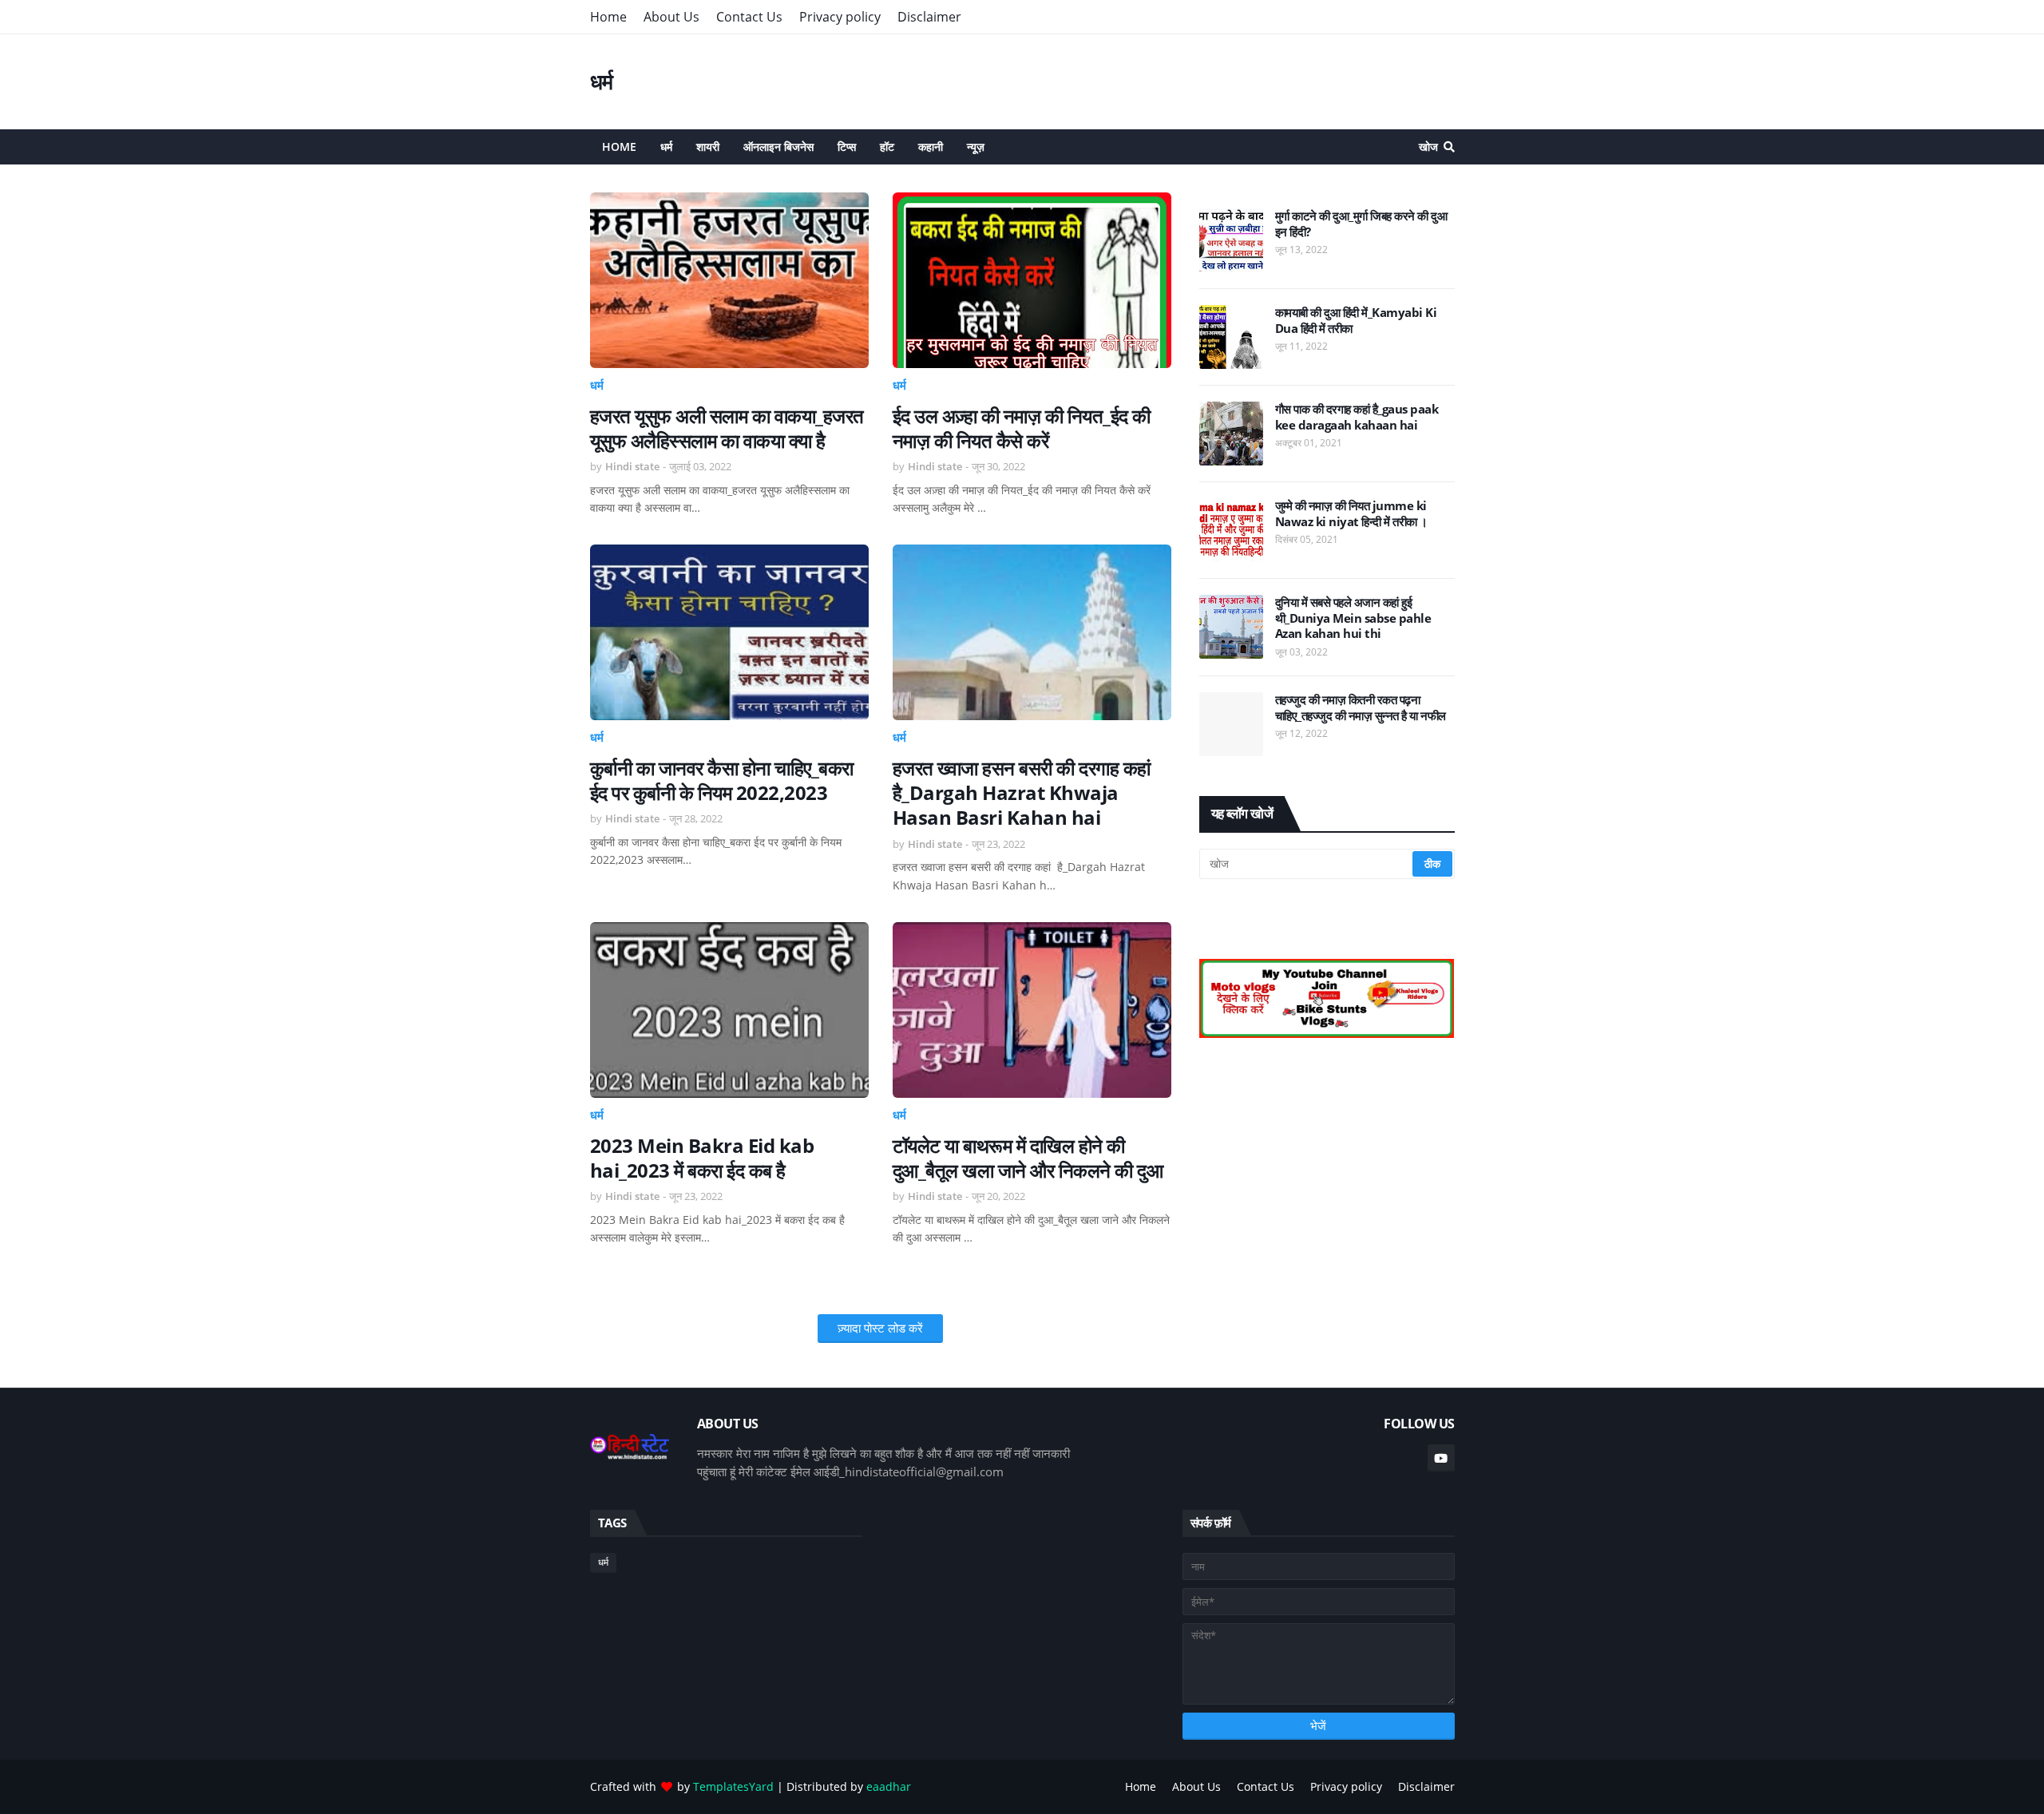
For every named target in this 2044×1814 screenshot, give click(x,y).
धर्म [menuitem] (666, 147)
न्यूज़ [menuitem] (976, 147)
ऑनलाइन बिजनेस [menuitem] (778, 147)
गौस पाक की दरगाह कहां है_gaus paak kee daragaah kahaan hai (1357, 417)
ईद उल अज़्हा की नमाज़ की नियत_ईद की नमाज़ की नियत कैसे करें (1022, 428)
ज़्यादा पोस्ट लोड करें (880, 1328)
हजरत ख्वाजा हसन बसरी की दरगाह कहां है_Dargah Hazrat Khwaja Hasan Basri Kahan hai (1022, 793)
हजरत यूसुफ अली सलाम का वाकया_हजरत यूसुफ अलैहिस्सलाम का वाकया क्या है (727, 428)
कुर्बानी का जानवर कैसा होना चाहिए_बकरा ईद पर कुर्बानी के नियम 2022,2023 (722, 780)
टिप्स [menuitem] (847, 147)
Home (608, 17)
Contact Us (749, 17)
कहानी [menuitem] (931, 147)
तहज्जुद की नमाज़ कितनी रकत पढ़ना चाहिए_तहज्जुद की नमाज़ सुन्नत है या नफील (1361, 708)
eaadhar (889, 1786)
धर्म (602, 81)
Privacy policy (840, 17)
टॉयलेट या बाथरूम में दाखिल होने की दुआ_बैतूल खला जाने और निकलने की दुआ (1028, 1158)
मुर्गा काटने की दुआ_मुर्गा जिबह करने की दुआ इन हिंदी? (1361, 224)
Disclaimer (929, 17)
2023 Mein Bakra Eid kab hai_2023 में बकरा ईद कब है (702, 1158)
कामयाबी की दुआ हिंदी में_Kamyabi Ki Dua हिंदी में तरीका (1356, 321)
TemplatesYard (733, 1786)
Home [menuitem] (619, 147)
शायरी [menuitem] (708, 147)
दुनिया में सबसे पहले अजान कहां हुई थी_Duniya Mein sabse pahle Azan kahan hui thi (1353, 618)
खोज (1428, 147)
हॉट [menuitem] (887, 147)
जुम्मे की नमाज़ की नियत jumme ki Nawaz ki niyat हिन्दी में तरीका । (1351, 514)
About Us (671, 17)
